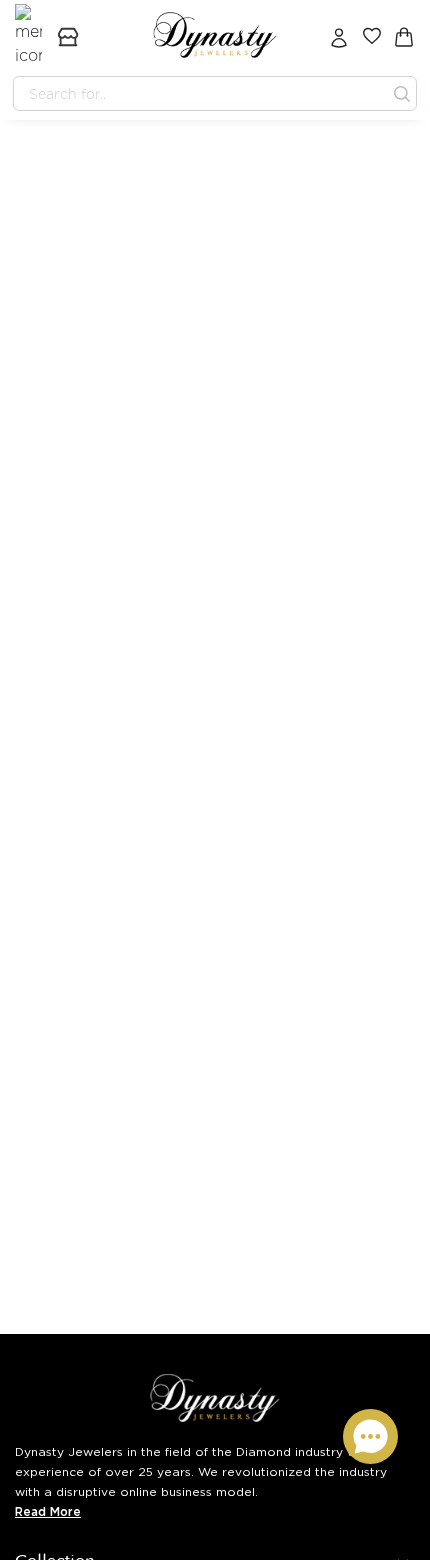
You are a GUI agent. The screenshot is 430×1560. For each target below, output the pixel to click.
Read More (48, 1511)
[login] (339, 37)
